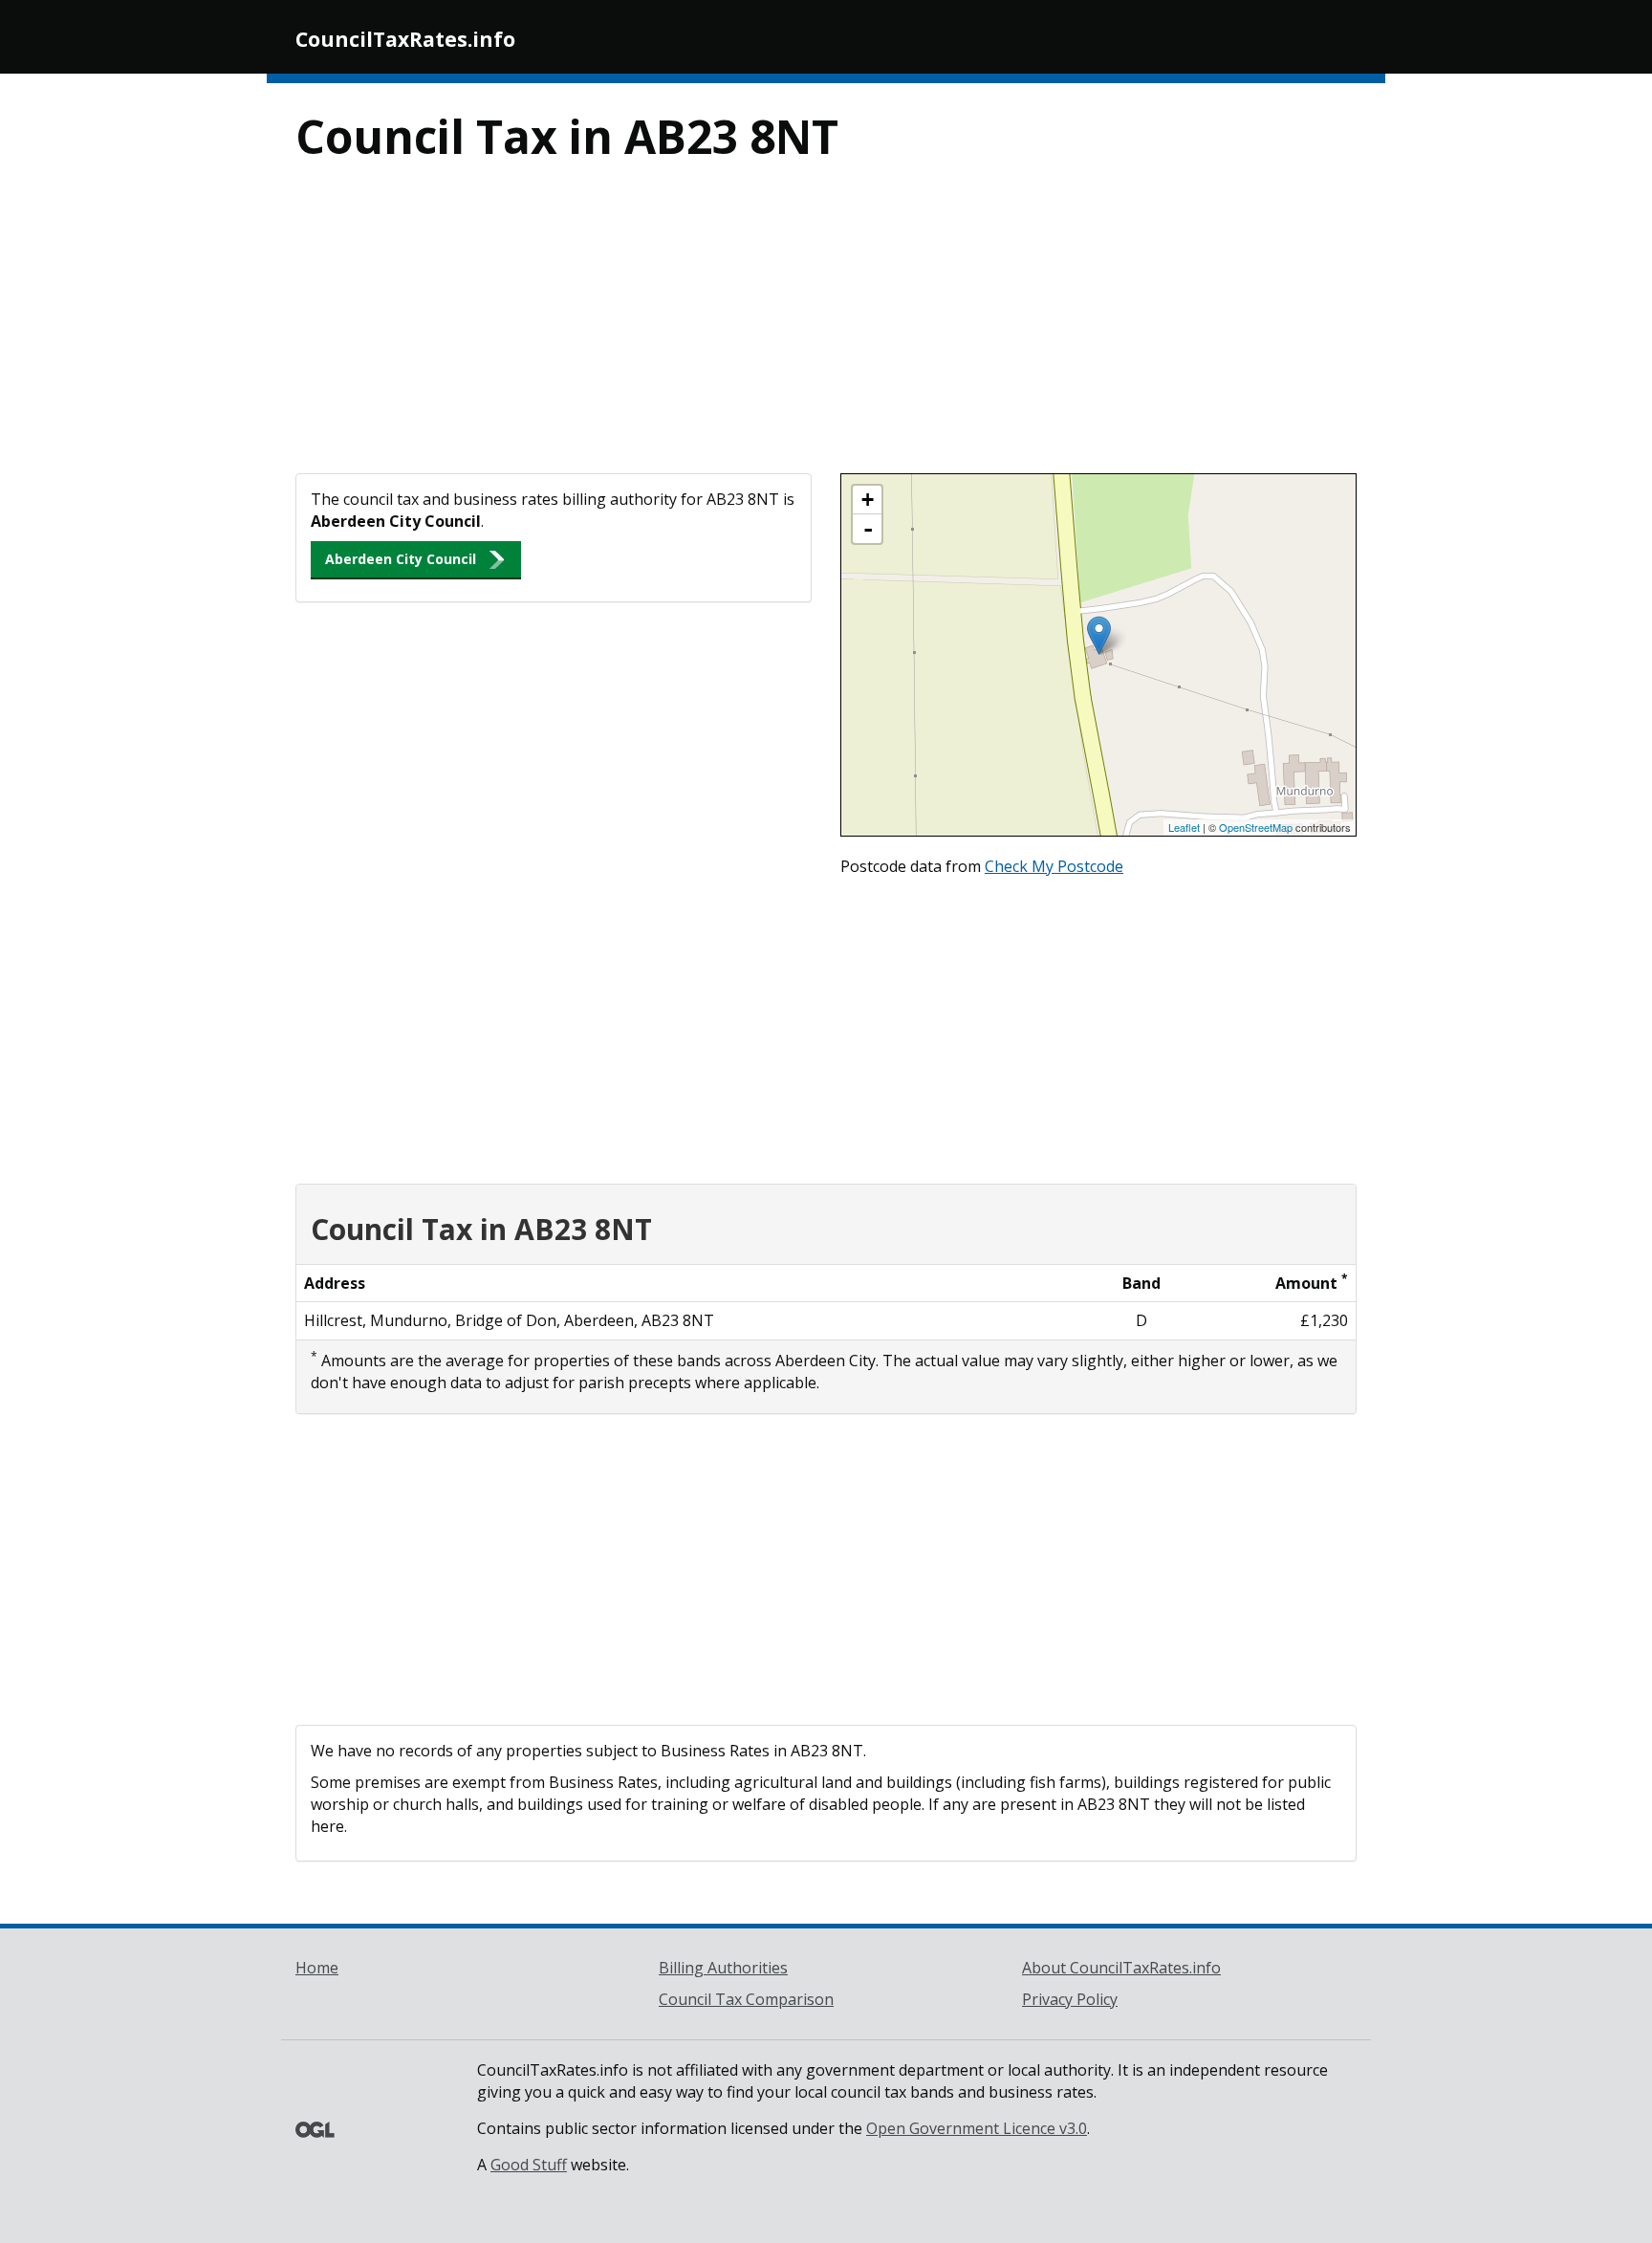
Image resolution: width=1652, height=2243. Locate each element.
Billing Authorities (723, 1968)
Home (317, 1968)
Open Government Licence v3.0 (977, 2128)
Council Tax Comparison (746, 1999)
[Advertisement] (826, 330)
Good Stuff (529, 2165)
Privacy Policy (1070, 1999)
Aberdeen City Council (401, 559)
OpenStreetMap (1256, 827)
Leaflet (1184, 827)
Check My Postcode (1054, 866)
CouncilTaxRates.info (405, 39)
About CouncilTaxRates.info (1121, 1968)
